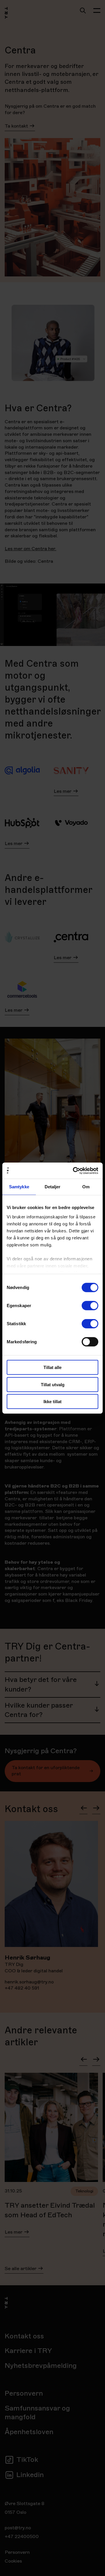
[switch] (90, 1306)
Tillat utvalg (53, 1384)
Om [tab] (86, 1187)
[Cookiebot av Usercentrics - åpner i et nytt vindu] (74, 1171)
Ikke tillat (52, 1402)
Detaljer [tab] (53, 1187)
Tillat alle (52, 1367)
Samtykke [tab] (19, 1187)
